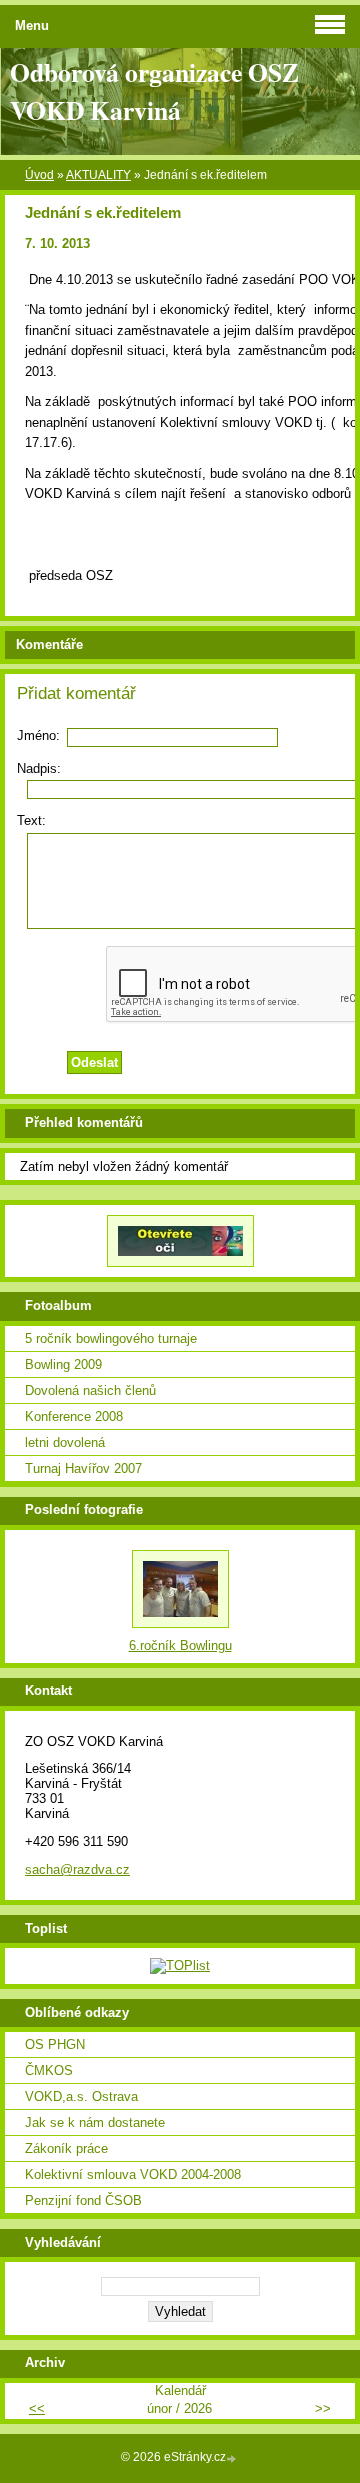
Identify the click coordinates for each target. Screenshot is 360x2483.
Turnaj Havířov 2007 (83, 1468)
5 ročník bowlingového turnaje (111, 1338)
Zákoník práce (66, 2148)
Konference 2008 (74, 1416)
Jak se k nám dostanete (95, 2122)
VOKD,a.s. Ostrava (81, 2096)
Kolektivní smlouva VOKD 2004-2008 (133, 2174)
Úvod (39, 175)
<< (37, 2408)
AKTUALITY (98, 175)
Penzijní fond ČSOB (83, 2200)
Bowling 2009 (63, 1364)
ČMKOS (49, 2070)
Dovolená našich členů (90, 1390)
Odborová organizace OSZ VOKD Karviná (154, 91)
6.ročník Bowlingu (180, 1645)
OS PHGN (55, 2044)
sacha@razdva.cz (77, 1869)
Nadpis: (39, 768)
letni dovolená (65, 1442)
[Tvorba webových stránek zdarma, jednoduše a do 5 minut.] (233, 2458)
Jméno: (38, 735)
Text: (31, 820)
